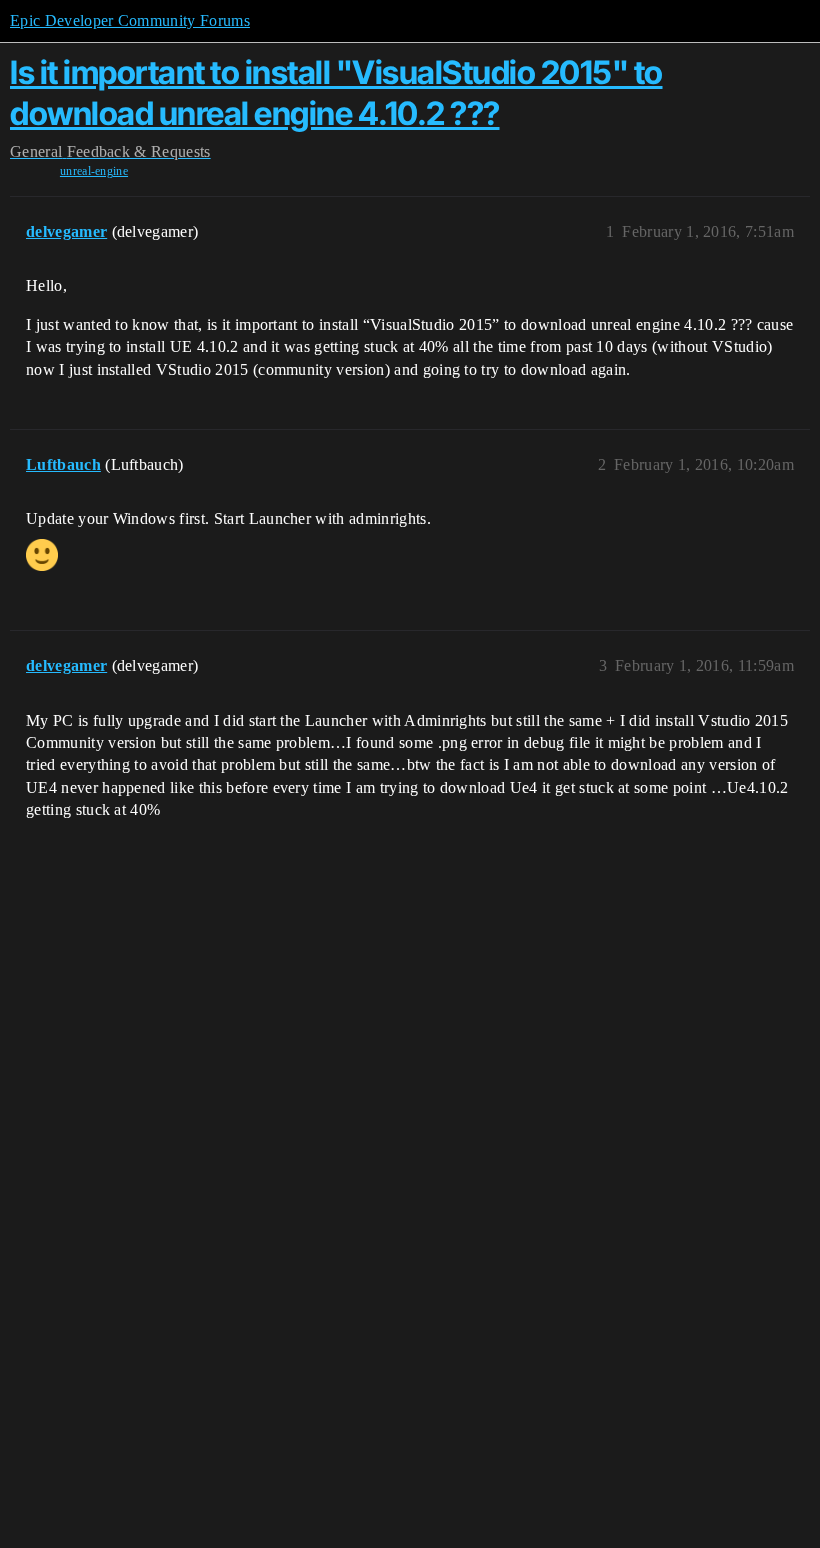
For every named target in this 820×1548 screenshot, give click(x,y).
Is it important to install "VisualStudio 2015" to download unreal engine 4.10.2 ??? (336, 92)
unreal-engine (94, 171)
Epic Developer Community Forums (130, 20)
